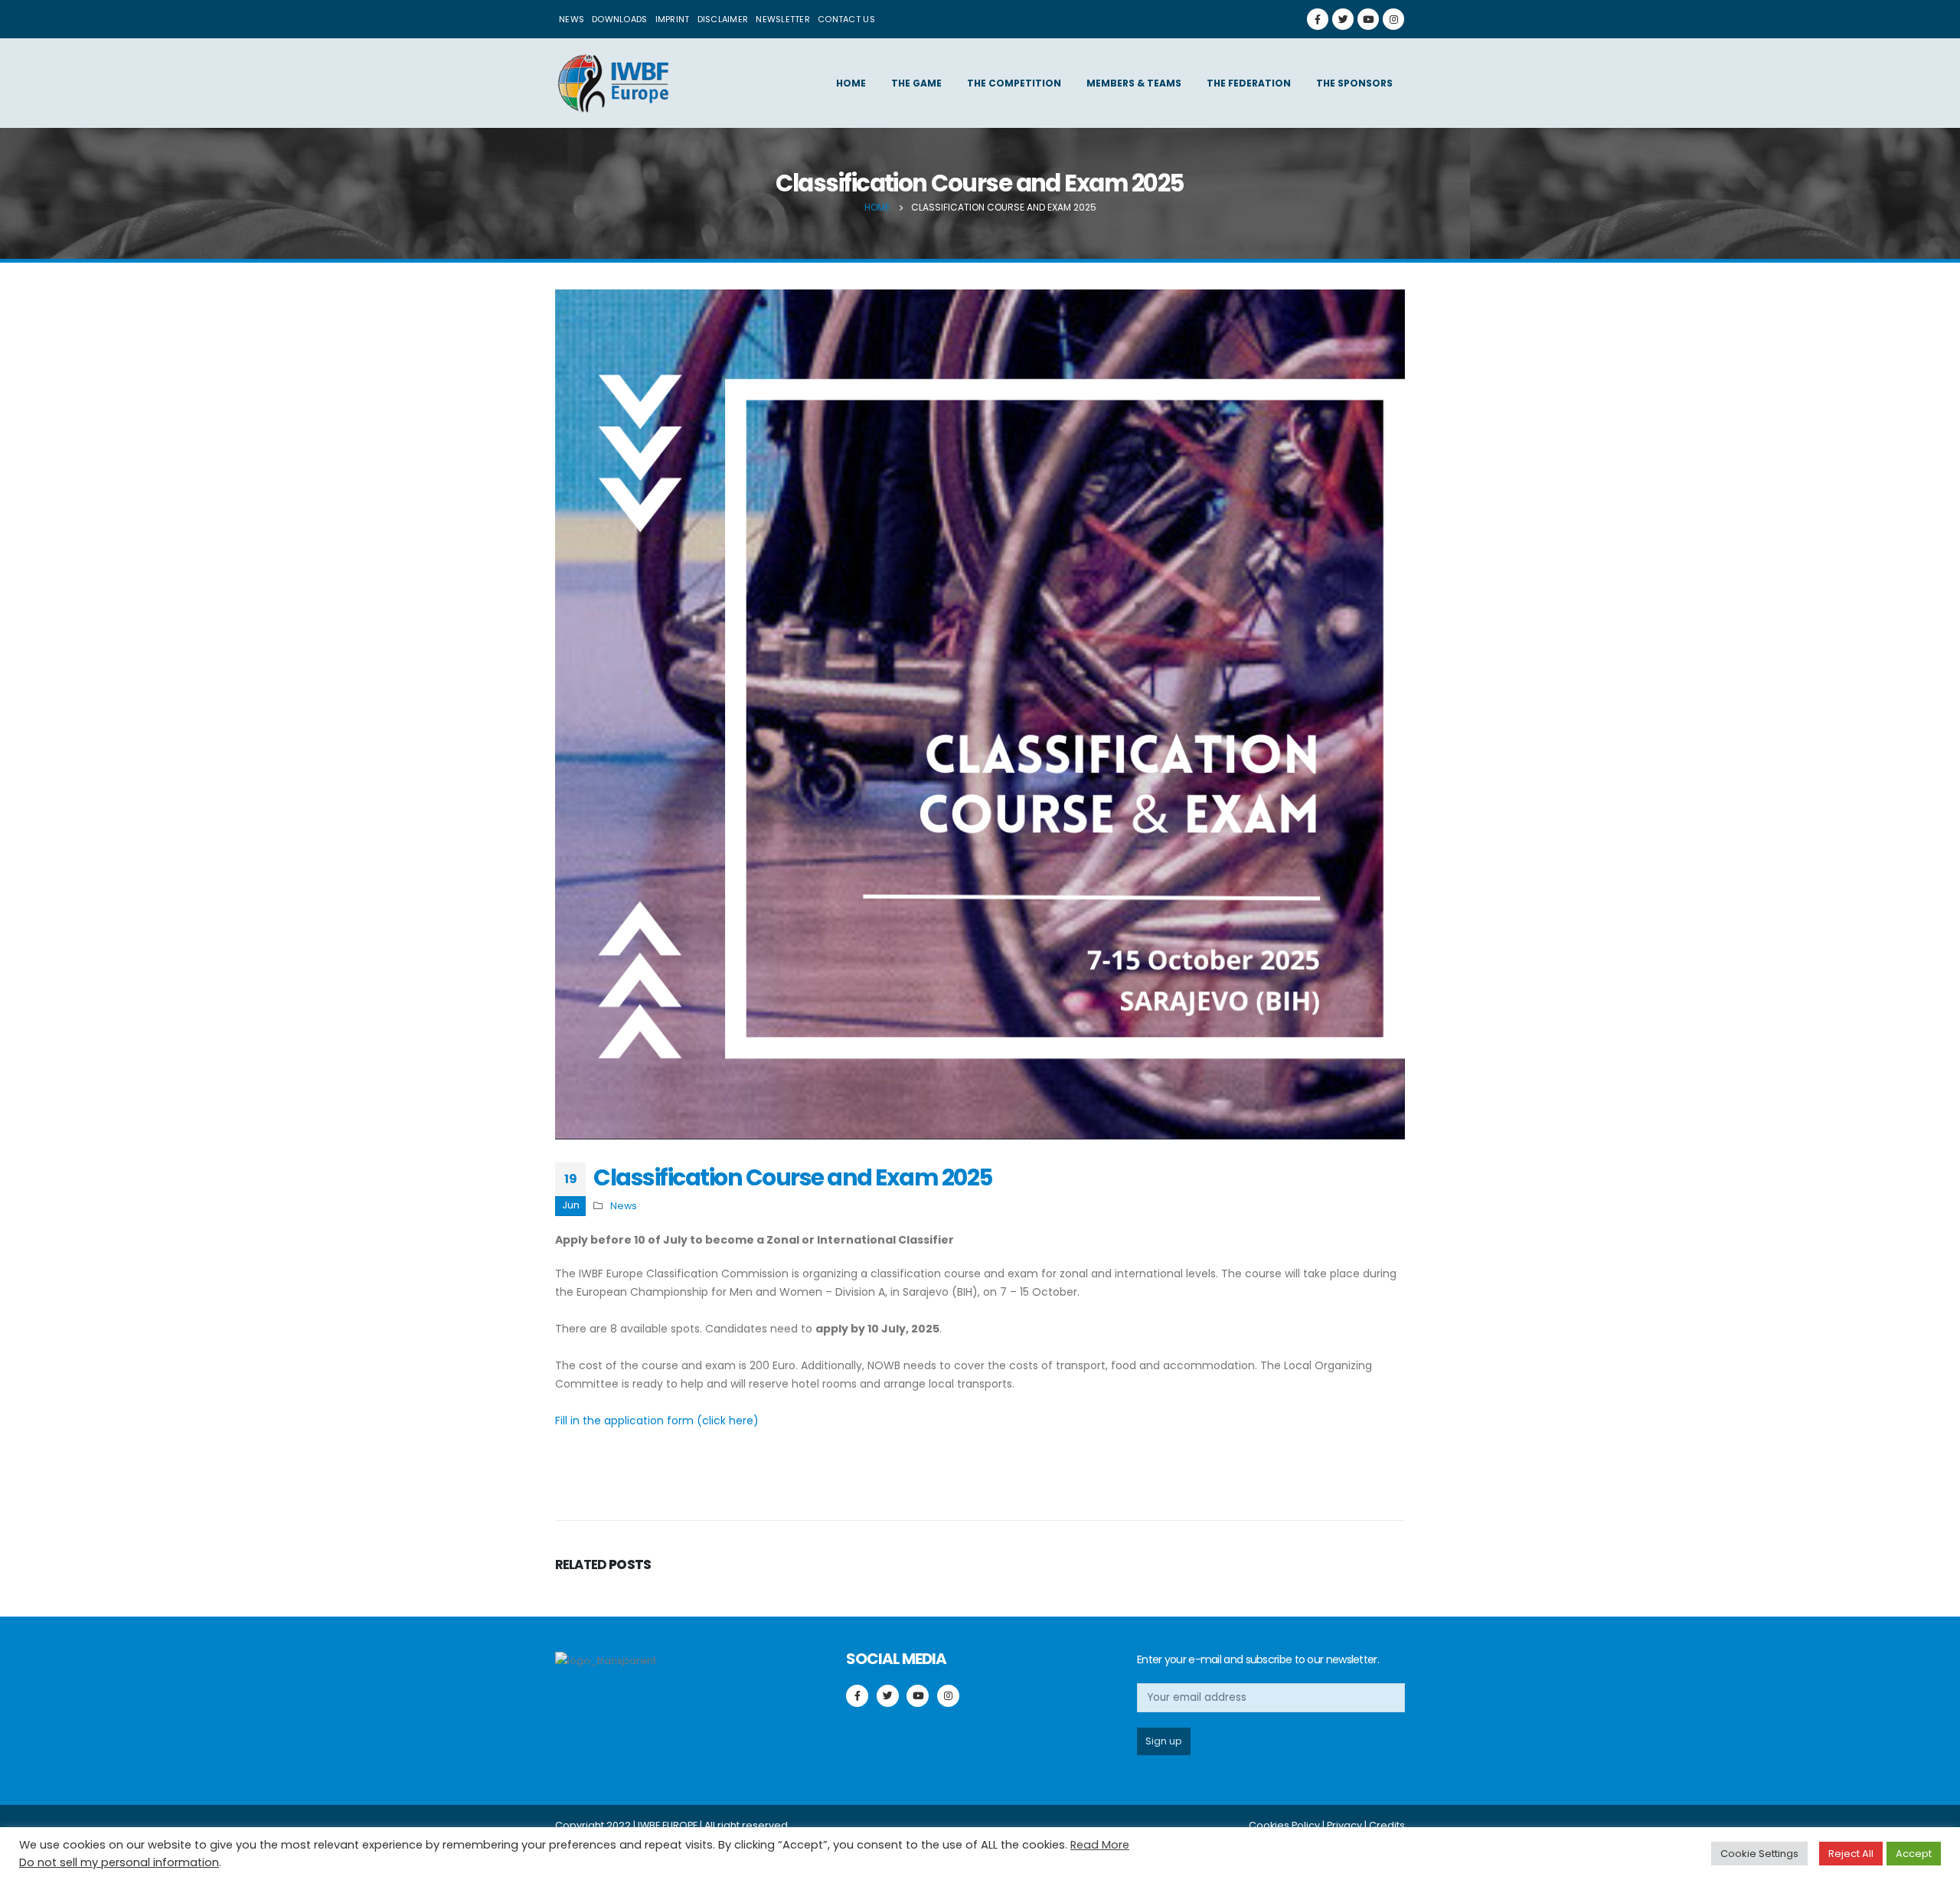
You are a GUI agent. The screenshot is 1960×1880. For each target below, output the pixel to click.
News (572, 19)
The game (916, 83)
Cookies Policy (1284, 1825)
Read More (1100, 1845)
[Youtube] (1368, 19)
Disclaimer (723, 19)
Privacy (1344, 1825)
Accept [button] (1914, 1854)
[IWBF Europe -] (612, 83)
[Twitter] (1343, 19)
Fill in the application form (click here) (657, 1421)
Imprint (673, 19)
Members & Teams (1134, 83)
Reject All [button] (1851, 1854)
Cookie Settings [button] (1759, 1854)
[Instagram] (1393, 19)
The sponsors (1354, 83)
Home (851, 83)
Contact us (846, 19)
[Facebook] (1318, 19)
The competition (1014, 83)
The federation (1249, 83)
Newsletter (783, 19)
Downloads (619, 19)
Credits (1387, 1825)
